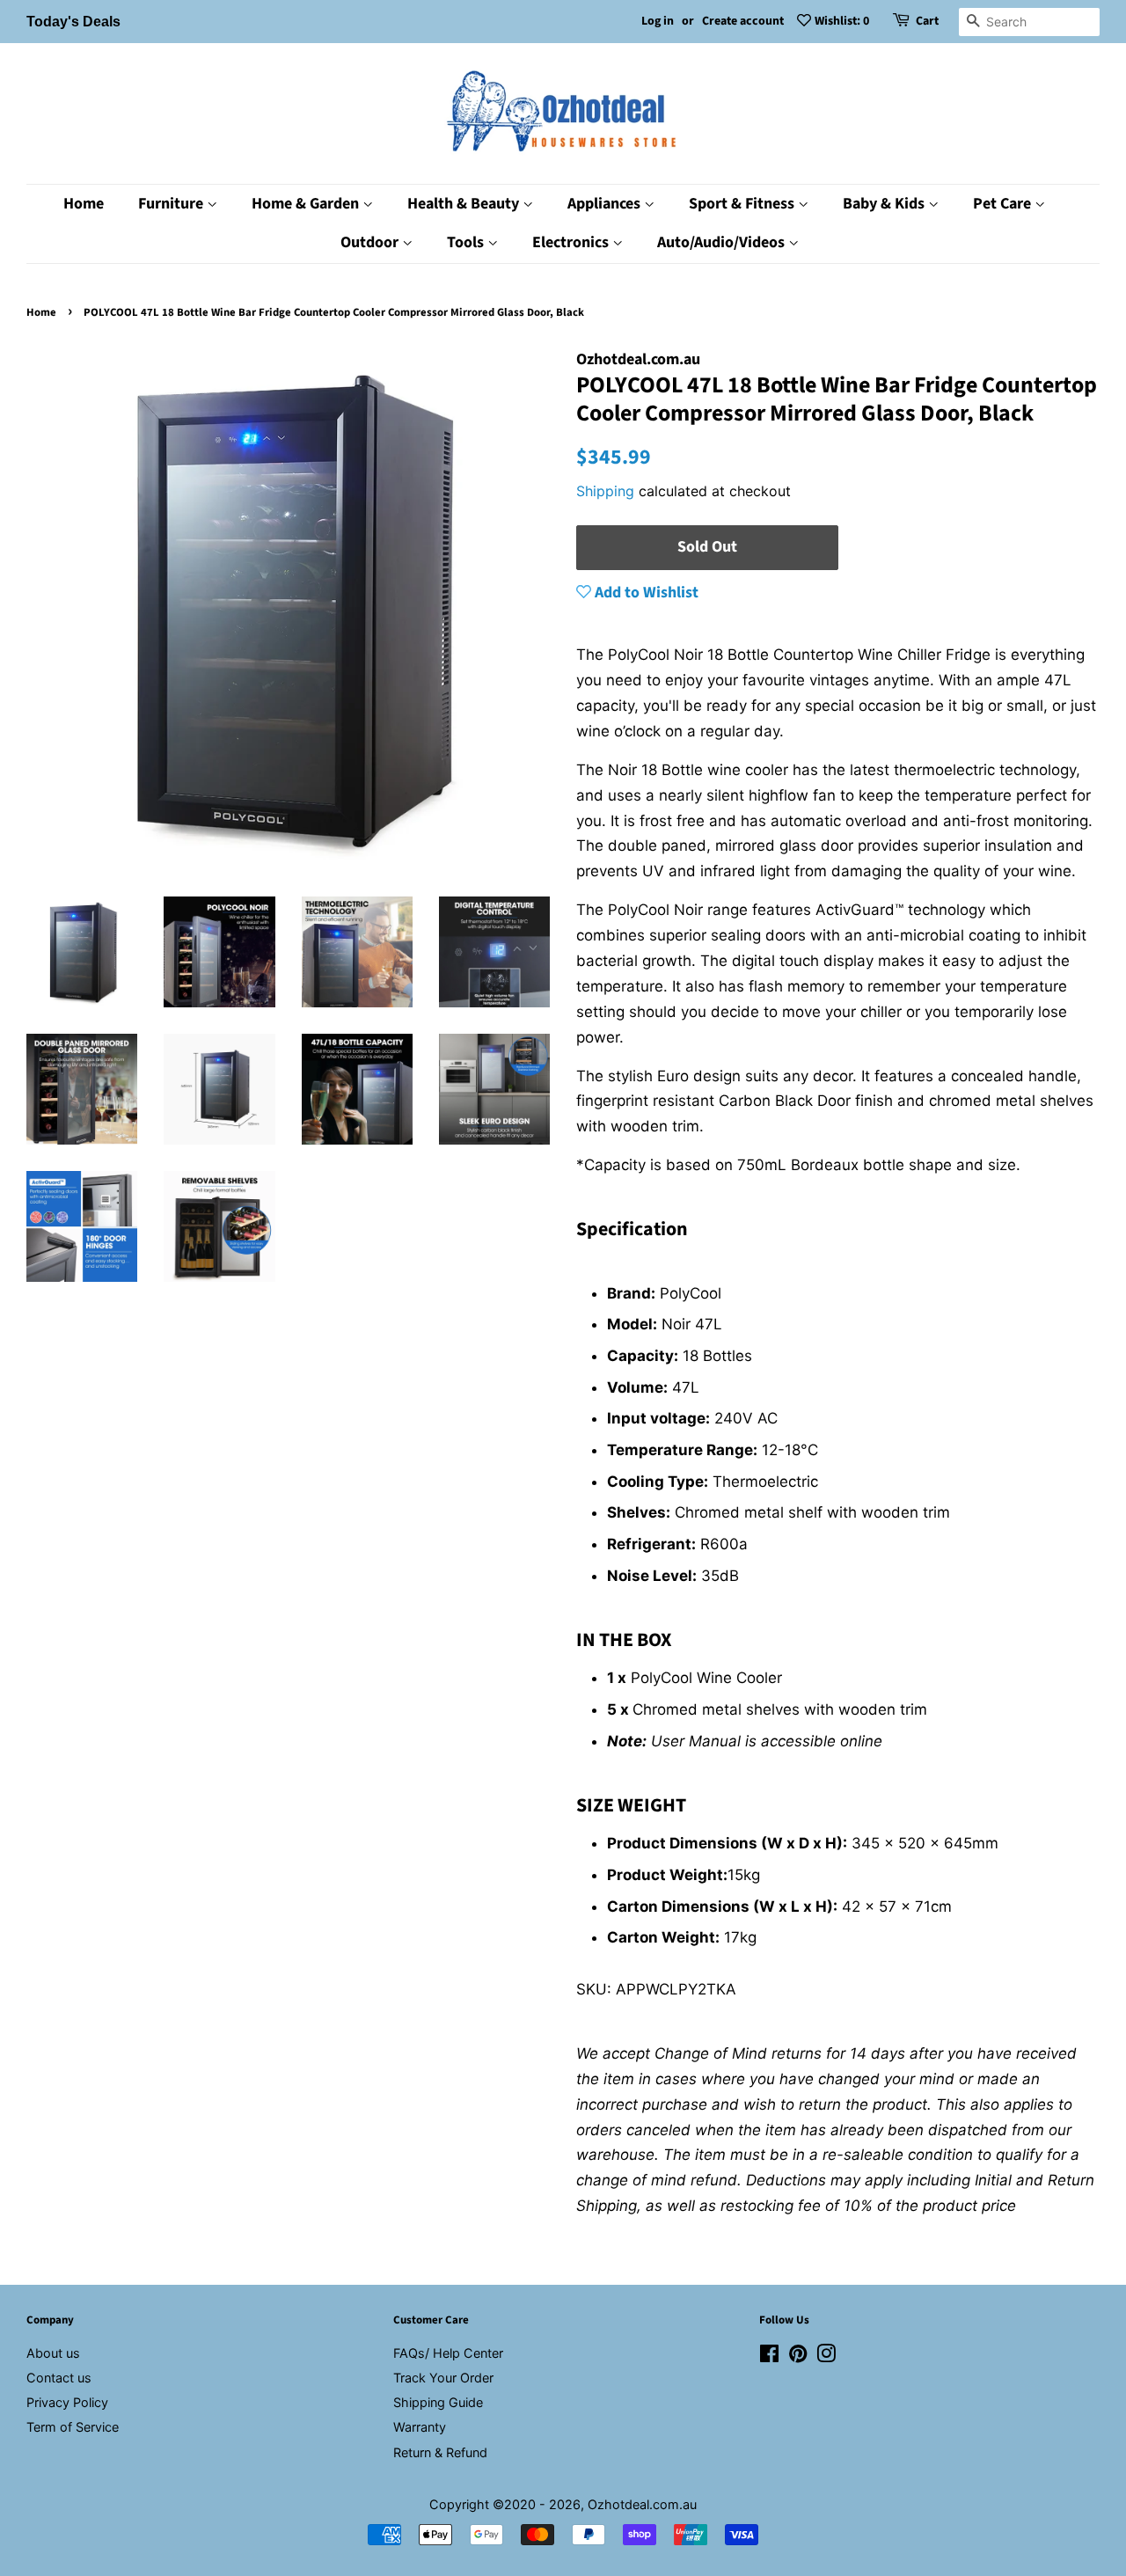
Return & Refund (440, 2452)
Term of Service (73, 2427)
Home (84, 204)
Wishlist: (842, 21)
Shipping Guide (438, 2402)
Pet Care (1004, 204)
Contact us (59, 2378)
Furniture (172, 204)
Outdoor (371, 242)
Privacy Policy (67, 2402)
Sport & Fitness (743, 204)
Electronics (572, 242)
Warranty (420, 2427)
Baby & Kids (885, 204)
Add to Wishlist (645, 593)
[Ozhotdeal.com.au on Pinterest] (798, 2356)
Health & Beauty (465, 204)
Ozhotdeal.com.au (642, 2504)
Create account (743, 21)
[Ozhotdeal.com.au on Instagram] (826, 2356)
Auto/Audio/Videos (723, 242)
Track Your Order (443, 2378)
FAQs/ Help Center (448, 2353)
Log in (658, 21)
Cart (927, 21)
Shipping (605, 491)
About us (53, 2353)
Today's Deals (73, 22)
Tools (467, 242)
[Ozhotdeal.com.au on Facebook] (769, 2356)
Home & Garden (307, 204)
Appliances (606, 204)
